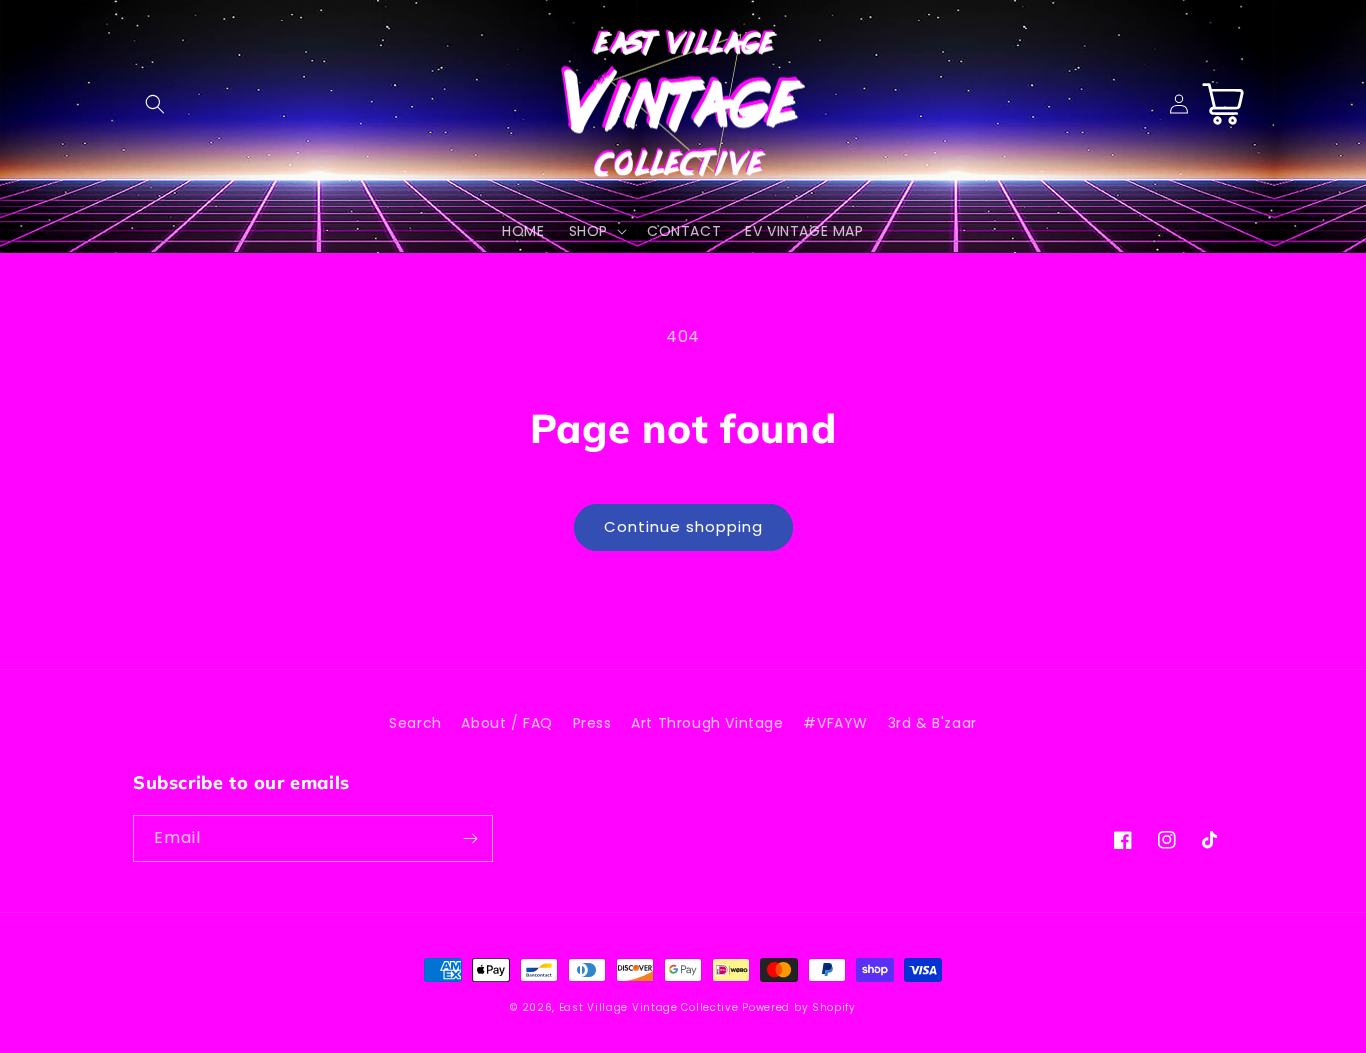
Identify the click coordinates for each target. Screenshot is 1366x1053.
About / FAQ (507, 723)
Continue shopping (683, 526)
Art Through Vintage (707, 723)
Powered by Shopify (799, 1007)
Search (415, 723)
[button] (155, 104)
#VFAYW (835, 723)
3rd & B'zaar (932, 723)
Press (592, 723)
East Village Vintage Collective (649, 1007)
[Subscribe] (470, 838)
